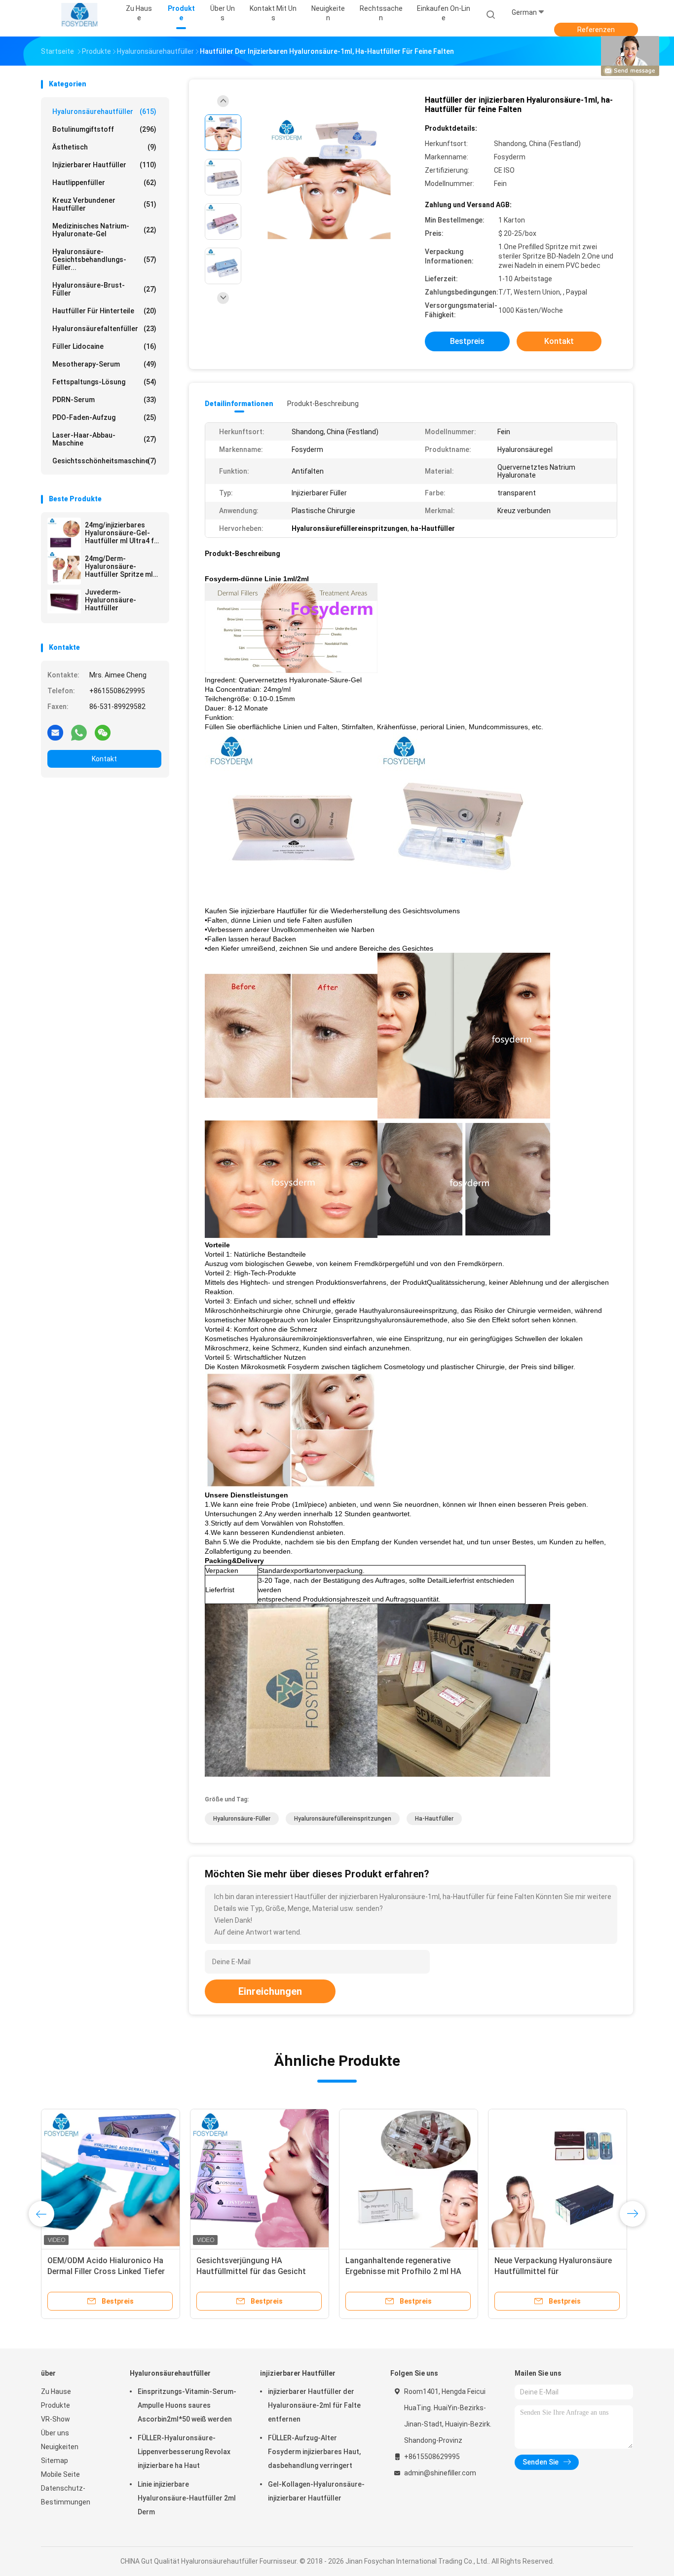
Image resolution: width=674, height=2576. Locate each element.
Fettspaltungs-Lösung (104, 382)
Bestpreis (467, 341)
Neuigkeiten (60, 2447)
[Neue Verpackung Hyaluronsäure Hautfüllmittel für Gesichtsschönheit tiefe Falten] (558, 2178)
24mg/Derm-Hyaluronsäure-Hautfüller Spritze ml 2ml (119, 566)
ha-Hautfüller (434, 1819)
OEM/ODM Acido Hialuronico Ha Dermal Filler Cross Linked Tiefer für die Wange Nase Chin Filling (106, 2271)
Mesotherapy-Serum (104, 364)
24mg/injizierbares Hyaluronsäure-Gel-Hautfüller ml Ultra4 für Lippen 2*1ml (123, 533)
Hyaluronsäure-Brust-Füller (104, 289)
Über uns (55, 2433)
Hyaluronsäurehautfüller (104, 112)
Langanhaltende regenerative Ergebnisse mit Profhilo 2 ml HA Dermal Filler (403, 2271)
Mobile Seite (60, 2474)
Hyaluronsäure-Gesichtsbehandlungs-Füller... (104, 260)
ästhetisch (104, 147)
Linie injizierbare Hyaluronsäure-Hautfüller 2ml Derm (187, 2498)
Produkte (56, 2405)
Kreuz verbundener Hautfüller (104, 204)
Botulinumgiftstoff (104, 129)
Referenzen (596, 30)
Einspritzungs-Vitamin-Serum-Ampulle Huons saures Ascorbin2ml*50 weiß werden (187, 2405)
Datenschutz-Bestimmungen (66, 2495)
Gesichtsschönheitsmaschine (104, 461)
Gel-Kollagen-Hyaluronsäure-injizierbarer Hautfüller (316, 2491)
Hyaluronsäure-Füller (242, 1819)
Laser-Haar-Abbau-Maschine (104, 439)
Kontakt (104, 759)
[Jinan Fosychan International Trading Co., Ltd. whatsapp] (79, 732)
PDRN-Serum (104, 400)
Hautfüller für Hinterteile (104, 311)
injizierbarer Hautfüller (104, 165)
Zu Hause (56, 2391)
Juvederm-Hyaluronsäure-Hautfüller (111, 600)
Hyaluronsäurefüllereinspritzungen (343, 1819)
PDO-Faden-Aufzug (104, 417)
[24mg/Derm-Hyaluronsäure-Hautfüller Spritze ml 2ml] (64, 568)
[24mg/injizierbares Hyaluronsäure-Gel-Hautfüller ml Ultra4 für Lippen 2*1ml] (64, 534)
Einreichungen (270, 1991)
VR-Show (56, 2419)
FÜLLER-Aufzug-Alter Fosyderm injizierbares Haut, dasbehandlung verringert (314, 2452)
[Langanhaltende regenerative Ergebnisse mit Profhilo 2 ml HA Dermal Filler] (409, 2178)
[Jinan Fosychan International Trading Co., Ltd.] (79, 15)
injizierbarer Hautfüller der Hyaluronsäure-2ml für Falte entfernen (314, 2405)
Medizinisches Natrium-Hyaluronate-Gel (104, 230)
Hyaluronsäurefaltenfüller (104, 329)
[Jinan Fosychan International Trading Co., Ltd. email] (55, 732)
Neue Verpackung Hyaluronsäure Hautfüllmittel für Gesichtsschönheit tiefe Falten (553, 2271)
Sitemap (55, 2461)
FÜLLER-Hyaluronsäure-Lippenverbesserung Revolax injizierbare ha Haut (184, 2452)
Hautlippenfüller (104, 183)
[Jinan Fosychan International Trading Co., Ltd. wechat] (103, 732)
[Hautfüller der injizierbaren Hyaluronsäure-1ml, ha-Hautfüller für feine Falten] (329, 178)
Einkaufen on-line (444, 13)
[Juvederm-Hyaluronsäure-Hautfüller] (64, 601)
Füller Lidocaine (104, 346)
